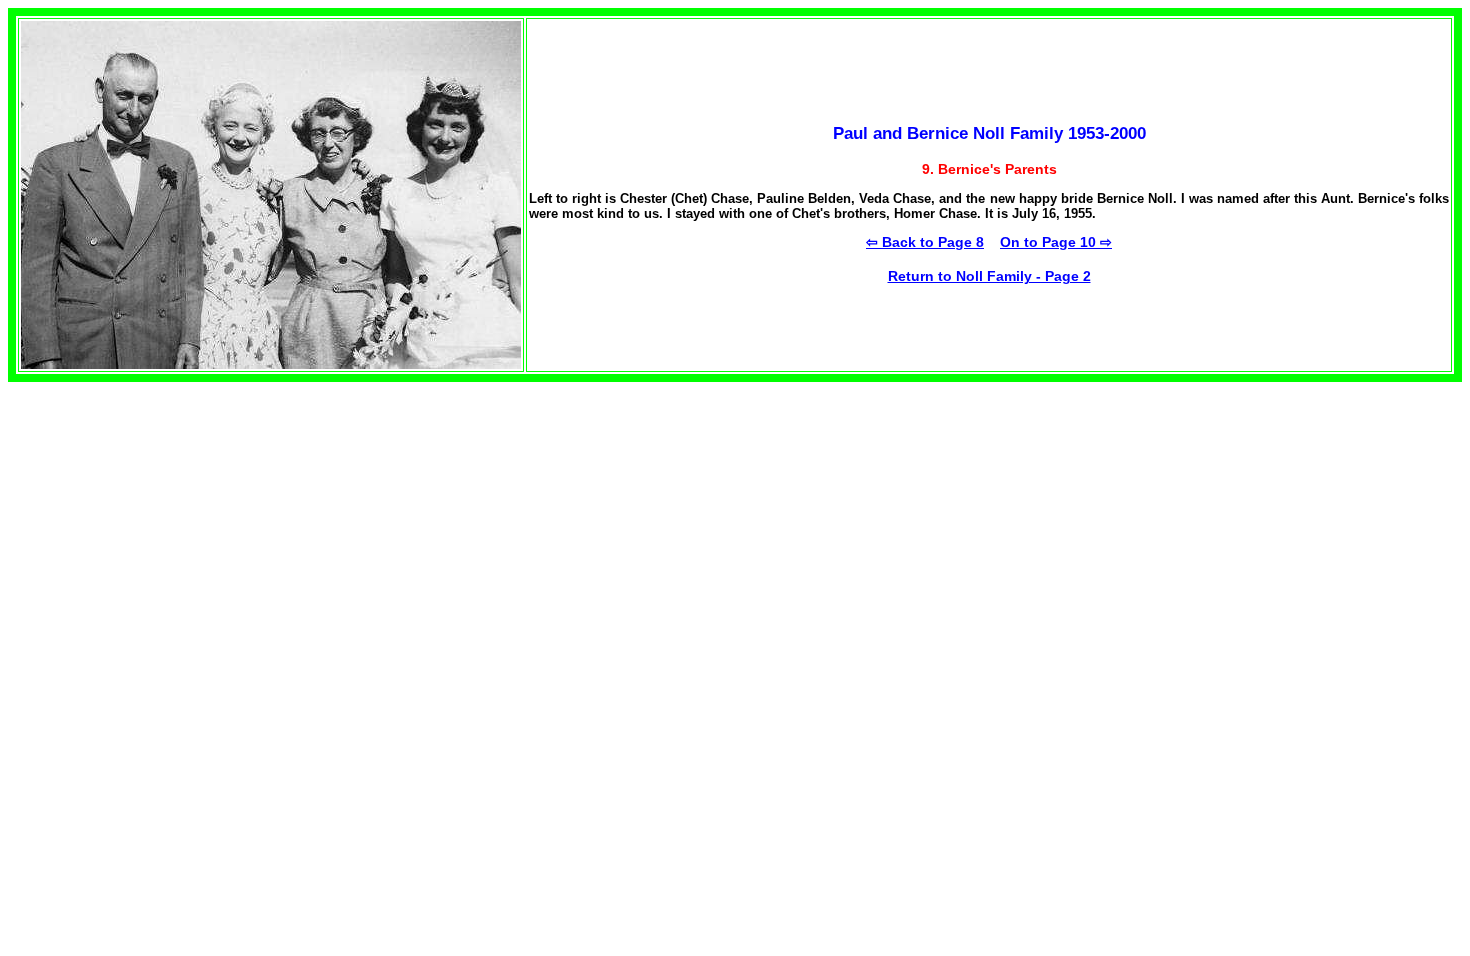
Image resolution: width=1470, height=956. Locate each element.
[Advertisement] (176, 522)
